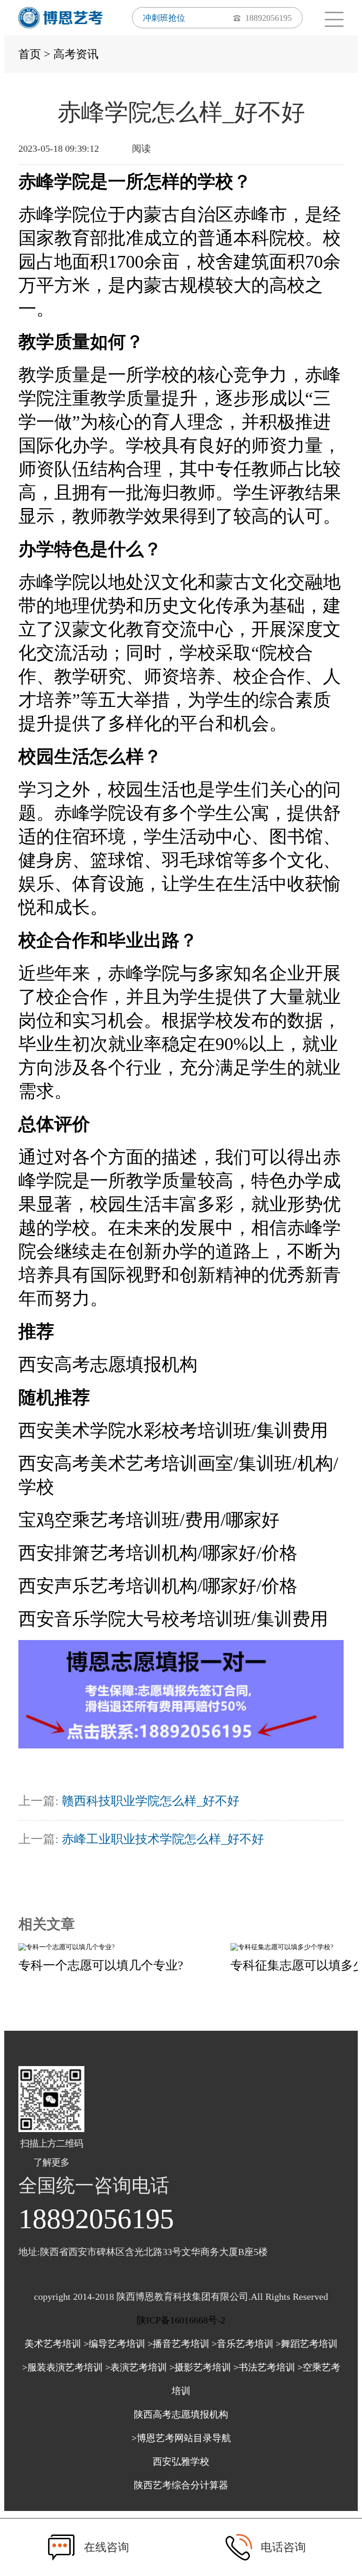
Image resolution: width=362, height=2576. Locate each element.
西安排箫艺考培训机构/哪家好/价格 (158, 1553)
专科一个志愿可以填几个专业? (101, 1965)
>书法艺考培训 (264, 2367)
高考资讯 (76, 54)
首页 (30, 54)
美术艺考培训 (53, 2344)
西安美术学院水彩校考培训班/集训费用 (173, 1430)
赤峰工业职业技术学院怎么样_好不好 (163, 1839)
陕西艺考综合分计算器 (181, 2485)
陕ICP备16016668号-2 (181, 2320)
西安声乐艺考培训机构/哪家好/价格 (158, 1586)
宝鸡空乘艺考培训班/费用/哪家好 (149, 1520)
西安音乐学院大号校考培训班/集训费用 (173, 1619)
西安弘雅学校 (181, 2461)
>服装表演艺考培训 (62, 2367)
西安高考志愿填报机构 (108, 1364)
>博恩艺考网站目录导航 (181, 2438)
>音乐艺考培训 (243, 2344)
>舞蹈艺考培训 (307, 2344)
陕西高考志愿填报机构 (181, 2414)
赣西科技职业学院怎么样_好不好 (151, 1801)
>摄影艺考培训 (200, 2367)
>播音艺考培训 (178, 2344)
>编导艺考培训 (114, 2344)
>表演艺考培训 (136, 2367)
